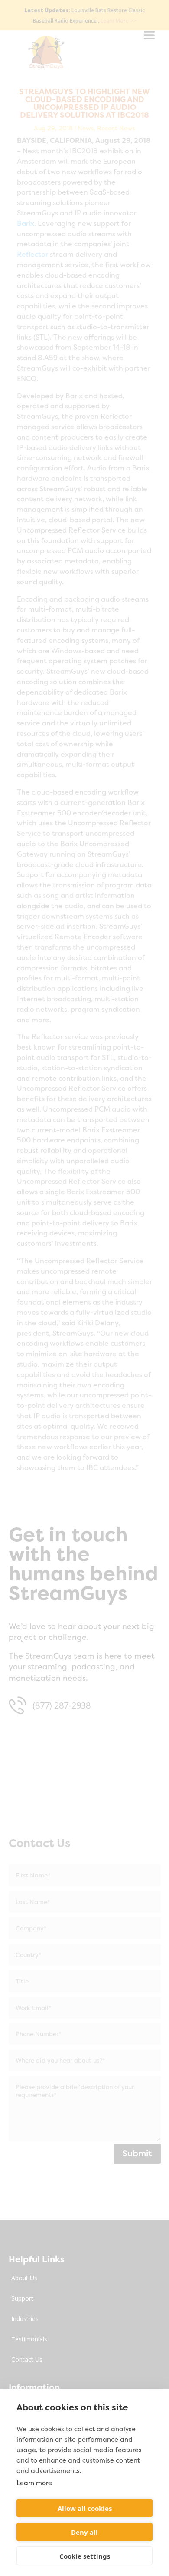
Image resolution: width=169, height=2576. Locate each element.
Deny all (84, 2532)
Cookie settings (85, 2556)
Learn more (34, 2483)
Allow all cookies (85, 2508)
